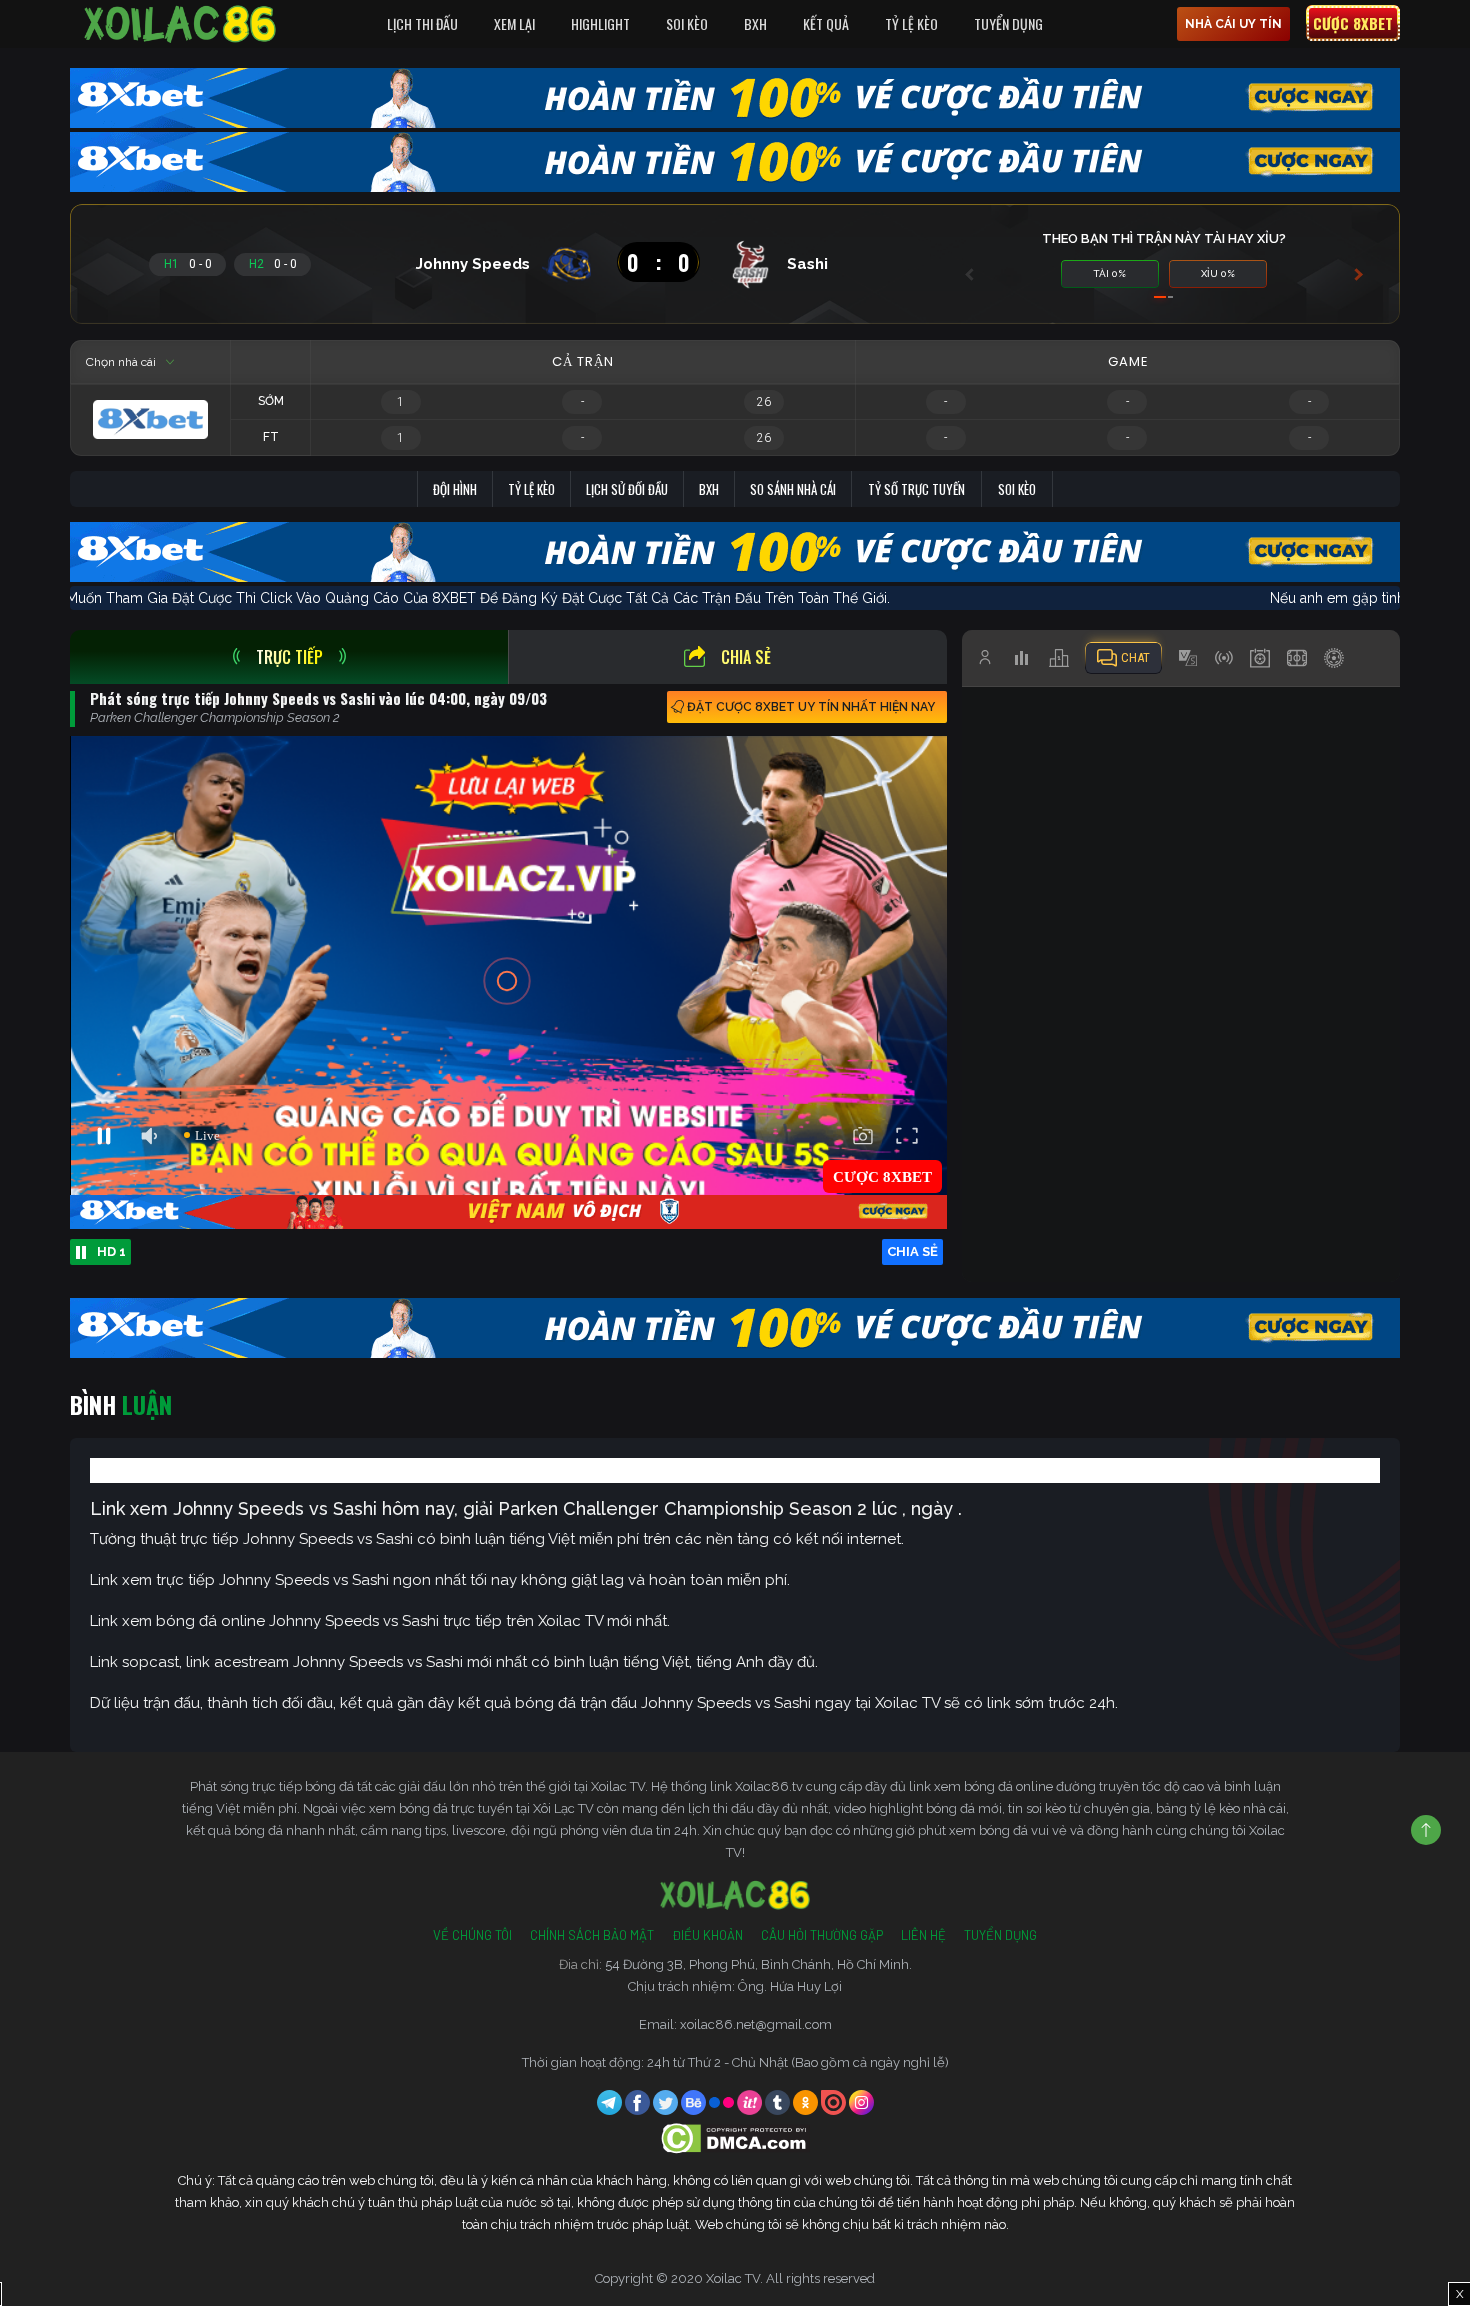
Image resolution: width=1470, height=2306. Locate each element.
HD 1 (111, 1251)
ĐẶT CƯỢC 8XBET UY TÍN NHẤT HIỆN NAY (811, 707)
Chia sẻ (746, 657)
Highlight (600, 23)
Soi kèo (1017, 489)
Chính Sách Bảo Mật (592, 1935)
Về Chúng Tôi (472, 1935)
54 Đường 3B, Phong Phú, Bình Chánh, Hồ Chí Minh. (758, 1964)
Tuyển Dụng (1008, 23)
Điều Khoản (707, 1935)
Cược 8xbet (1353, 23)
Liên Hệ (923, 1935)
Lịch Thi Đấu (422, 23)
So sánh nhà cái (793, 489)
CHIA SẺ (912, 1251)
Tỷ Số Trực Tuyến (916, 489)
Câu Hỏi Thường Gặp (822, 1935)
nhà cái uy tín (1233, 24)
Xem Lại (514, 23)
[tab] (289, 657)
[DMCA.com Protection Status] (735, 2137)
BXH (755, 23)
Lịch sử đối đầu (627, 489)
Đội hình (455, 489)
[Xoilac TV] (180, 24)
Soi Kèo (687, 23)
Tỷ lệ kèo (531, 489)
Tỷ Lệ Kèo (911, 23)
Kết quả (826, 23)
